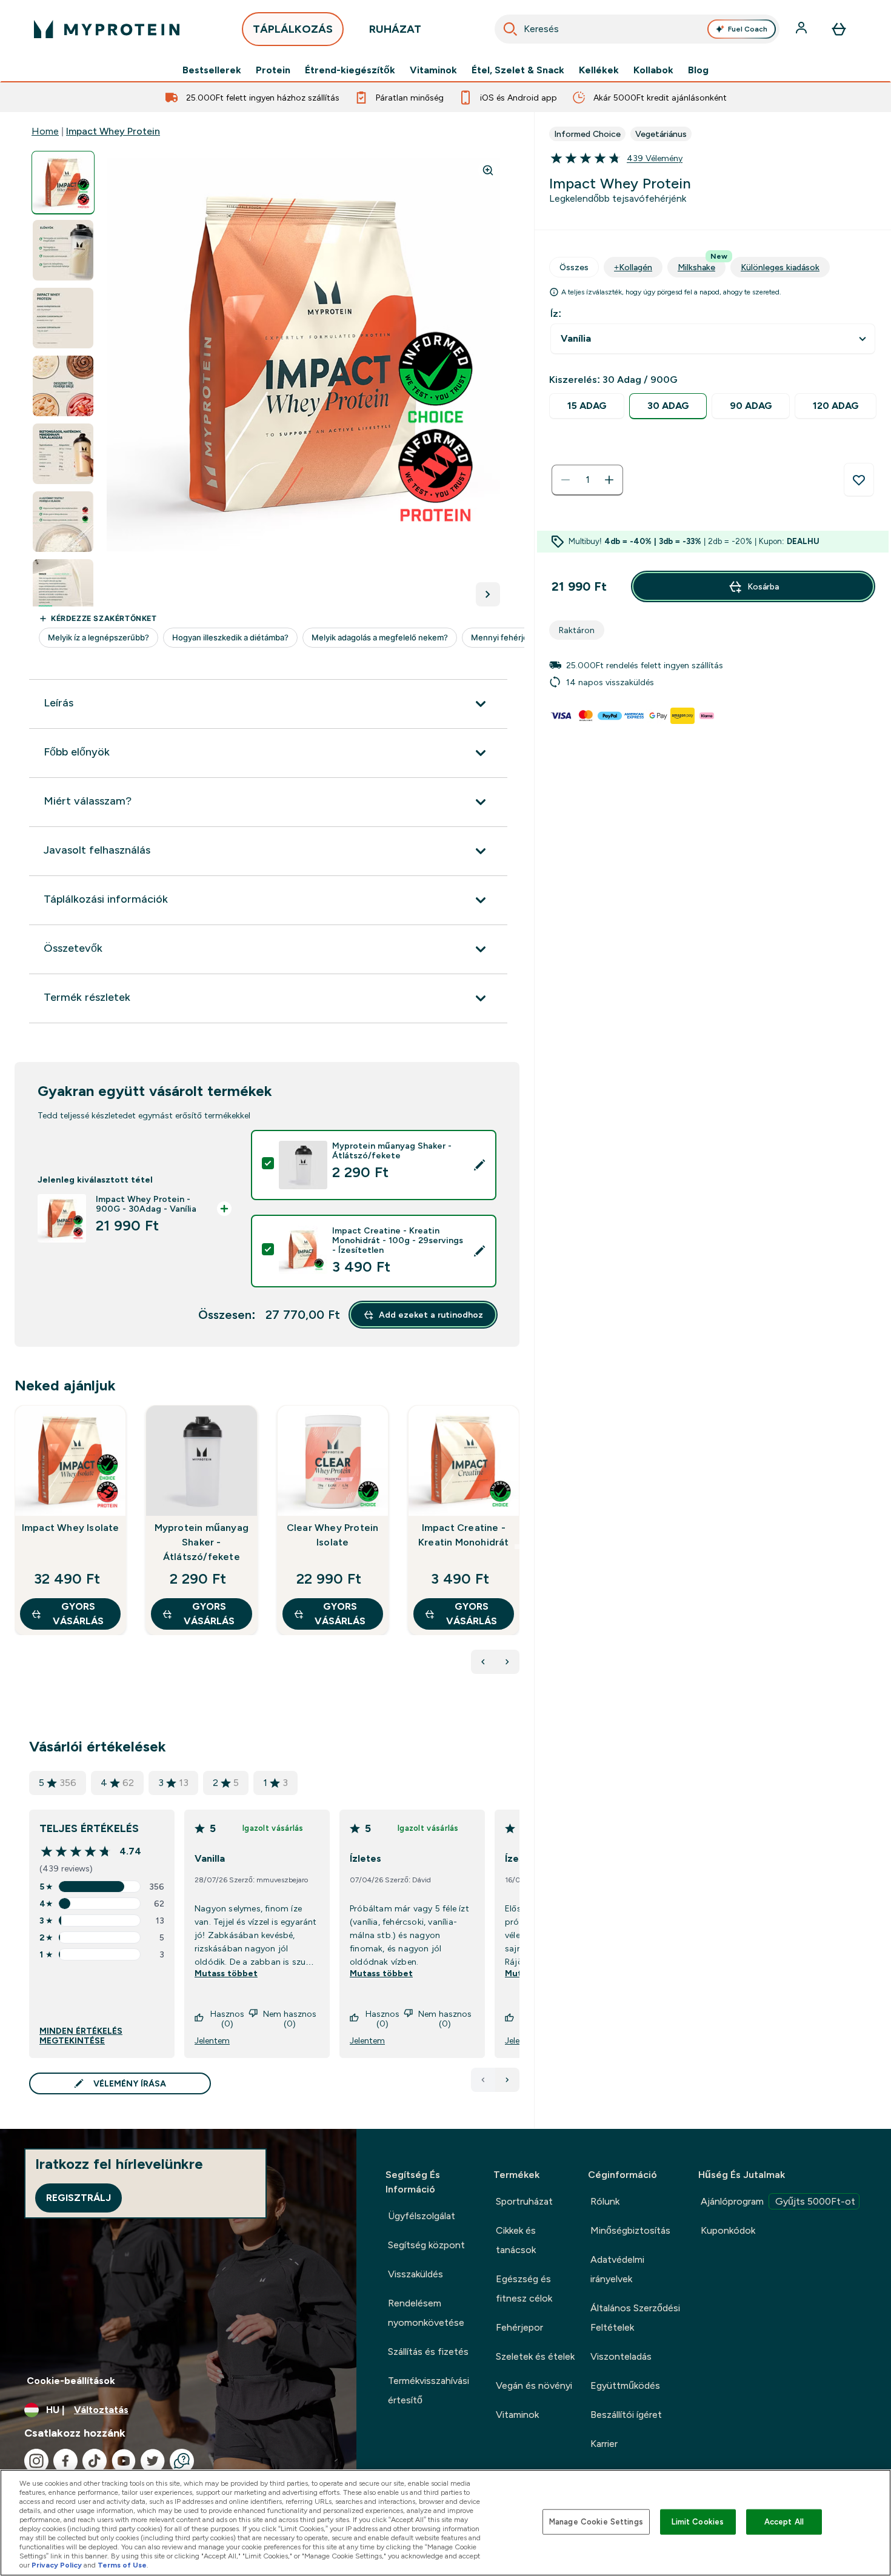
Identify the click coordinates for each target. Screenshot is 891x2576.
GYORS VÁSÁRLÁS (78, 1614)
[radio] (587, 406)
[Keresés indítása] (510, 29)
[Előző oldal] (483, 2080)
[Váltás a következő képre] (488, 594)
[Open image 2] (63, 251)
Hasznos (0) (227, 2019)
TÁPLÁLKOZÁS (293, 29)
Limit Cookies (698, 2522)
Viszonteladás (621, 2356)
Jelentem (212, 2040)
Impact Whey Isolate (71, 1528)
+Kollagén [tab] (633, 267)
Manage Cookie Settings (596, 2522)
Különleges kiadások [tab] (780, 267)
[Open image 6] (63, 522)
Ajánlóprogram (778, 2201)
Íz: (556, 314)
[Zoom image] (488, 170)
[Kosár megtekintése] (839, 29)
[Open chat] (182, 2461)
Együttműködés (625, 2385)
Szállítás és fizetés (428, 2352)
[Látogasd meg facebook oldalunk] (65, 2461)
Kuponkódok (728, 2230)
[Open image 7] (63, 590)
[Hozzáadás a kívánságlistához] (859, 480)
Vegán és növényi (534, 2385)
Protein (273, 70)
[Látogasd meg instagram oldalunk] (36, 2461)
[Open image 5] (63, 454)
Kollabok (653, 70)
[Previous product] (483, 1662)
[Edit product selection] (479, 1165)
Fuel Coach (748, 29)
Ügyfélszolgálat (422, 2216)
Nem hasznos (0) (290, 2019)
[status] (587, 480)
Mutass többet (226, 1973)
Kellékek (599, 70)
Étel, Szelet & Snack (518, 70)
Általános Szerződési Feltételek (635, 2318)
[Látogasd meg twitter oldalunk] (153, 2461)
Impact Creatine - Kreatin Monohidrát (464, 1535)
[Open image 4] (63, 386)
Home (45, 131)
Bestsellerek (212, 70)
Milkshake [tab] (702, 264)
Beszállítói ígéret (626, 2415)
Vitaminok (433, 70)
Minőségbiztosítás (630, 2230)
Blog (698, 70)
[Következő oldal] (507, 2080)
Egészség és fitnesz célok (524, 2289)
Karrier (604, 2444)
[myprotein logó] (107, 29)
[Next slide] (517, 1547)
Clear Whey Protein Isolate (333, 1535)
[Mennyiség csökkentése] (566, 480)
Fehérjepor (519, 2327)
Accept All (784, 2522)
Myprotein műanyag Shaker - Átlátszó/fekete (202, 1542)
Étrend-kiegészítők (350, 70)
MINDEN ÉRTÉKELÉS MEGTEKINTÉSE (81, 2036)
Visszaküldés (415, 2274)
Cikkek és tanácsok (516, 2240)
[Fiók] (803, 29)
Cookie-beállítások (71, 2381)
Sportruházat (524, 2201)
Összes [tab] (574, 267)
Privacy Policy (57, 2565)
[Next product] (507, 1662)
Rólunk (605, 2201)
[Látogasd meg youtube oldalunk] (124, 2461)
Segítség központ (426, 2245)
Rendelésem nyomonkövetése (426, 2313)
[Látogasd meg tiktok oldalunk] (95, 2461)
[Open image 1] (63, 183)
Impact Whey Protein (113, 131)
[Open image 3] (63, 318)
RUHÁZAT (395, 29)
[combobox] (637, 29)
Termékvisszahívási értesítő (429, 2390)
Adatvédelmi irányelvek (617, 2269)
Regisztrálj (78, 2198)
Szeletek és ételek (535, 2356)
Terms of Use (122, 2565)
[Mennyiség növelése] (609, 480)
